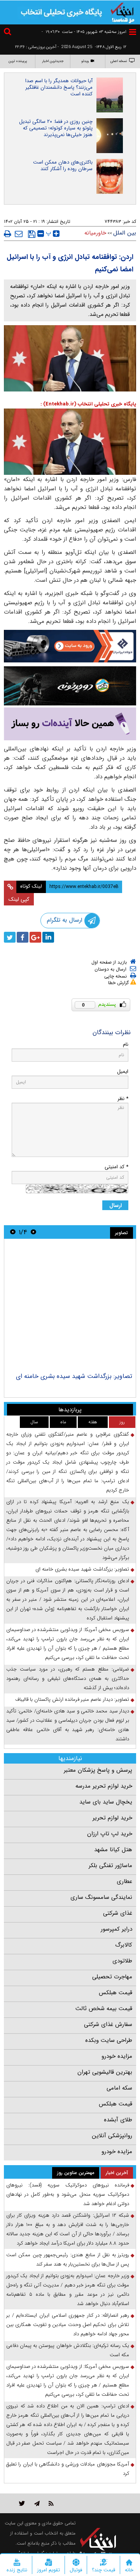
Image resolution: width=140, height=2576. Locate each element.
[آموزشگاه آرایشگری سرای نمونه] (70, 724)
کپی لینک (19, 899)
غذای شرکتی (118, 1913)
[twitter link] (22, 2503)
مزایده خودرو (117, 2056)
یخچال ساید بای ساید (106, 1802)
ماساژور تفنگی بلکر (110, 1866)
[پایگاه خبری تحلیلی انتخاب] (122, 12)
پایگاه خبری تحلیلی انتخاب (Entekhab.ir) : (88, 404)
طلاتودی (122, 1961)
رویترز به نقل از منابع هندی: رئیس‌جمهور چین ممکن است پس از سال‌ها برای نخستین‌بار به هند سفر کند (68, 2260)
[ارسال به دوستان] (19, 234)
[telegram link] (37, 2503)
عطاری (124, 1881)
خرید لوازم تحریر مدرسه (104, 1786)
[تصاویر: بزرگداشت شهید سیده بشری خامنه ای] (70, 1307)
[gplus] (35, 937)
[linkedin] (48, 937)
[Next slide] (13, 1232)
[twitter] (10, 937)
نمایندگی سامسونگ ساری (101, 1897)
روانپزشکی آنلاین (112, 2136)
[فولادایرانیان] (70, 646)
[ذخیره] (32, 234)
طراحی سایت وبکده (109, 2040)
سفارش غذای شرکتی (108, 2024)
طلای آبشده (118, 2120)
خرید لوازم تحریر (112, 1818)
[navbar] (133, 32)
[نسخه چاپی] (8, 234)
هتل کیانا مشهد (113, 1850)
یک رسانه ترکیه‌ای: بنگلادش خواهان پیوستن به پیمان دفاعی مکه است (68, 2350)
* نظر (123, 1099)
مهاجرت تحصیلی (112, 1977)
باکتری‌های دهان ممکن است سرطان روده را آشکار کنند (63, 166)
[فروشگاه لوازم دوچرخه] (70, 686)
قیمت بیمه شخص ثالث (104, 2009)
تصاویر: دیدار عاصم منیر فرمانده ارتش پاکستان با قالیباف (72, 1699)
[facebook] (23, 937)
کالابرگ (124, 1945)
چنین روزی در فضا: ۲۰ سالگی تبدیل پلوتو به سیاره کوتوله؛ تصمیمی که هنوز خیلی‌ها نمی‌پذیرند (56, 128)
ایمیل (123, 1072)
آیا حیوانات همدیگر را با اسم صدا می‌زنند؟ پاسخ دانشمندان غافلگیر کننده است (59, 87)
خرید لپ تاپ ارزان (110, 1834)
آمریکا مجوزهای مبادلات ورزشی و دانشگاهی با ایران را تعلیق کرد (68, 2469)
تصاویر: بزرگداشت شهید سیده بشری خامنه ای (74, 1376)
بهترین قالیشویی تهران (105, 2072)
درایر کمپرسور (116, 1929)
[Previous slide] (33, 1232)
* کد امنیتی (116, 1167)
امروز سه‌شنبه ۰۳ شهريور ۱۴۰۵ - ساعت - (84, 32)
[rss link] (51, 2503)
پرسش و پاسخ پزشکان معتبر (98, 1770)
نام (126, 1044)
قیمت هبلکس (115, 1993)
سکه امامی (119, 2088)
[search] (9, 33)
